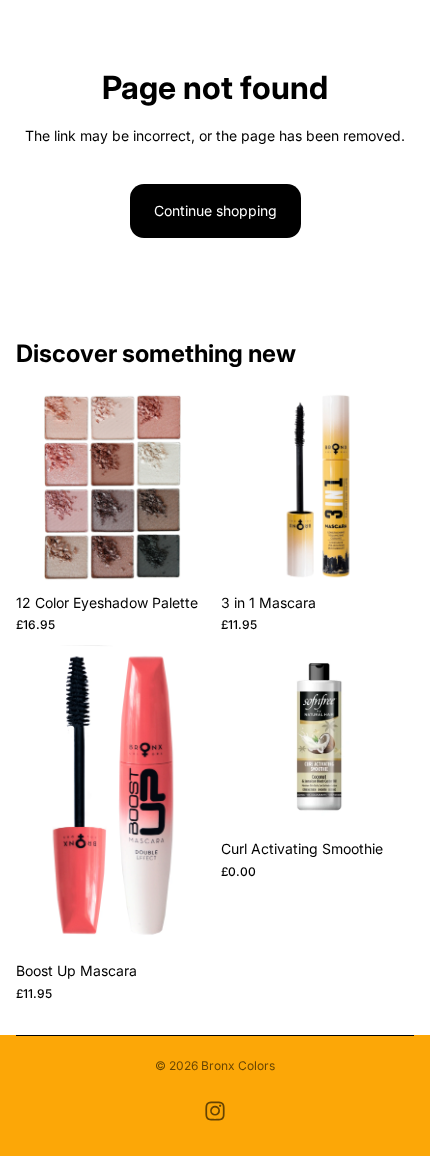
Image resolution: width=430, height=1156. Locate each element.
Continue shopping (215, 210)
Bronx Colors (238, 1065)
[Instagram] (215, 1111)
